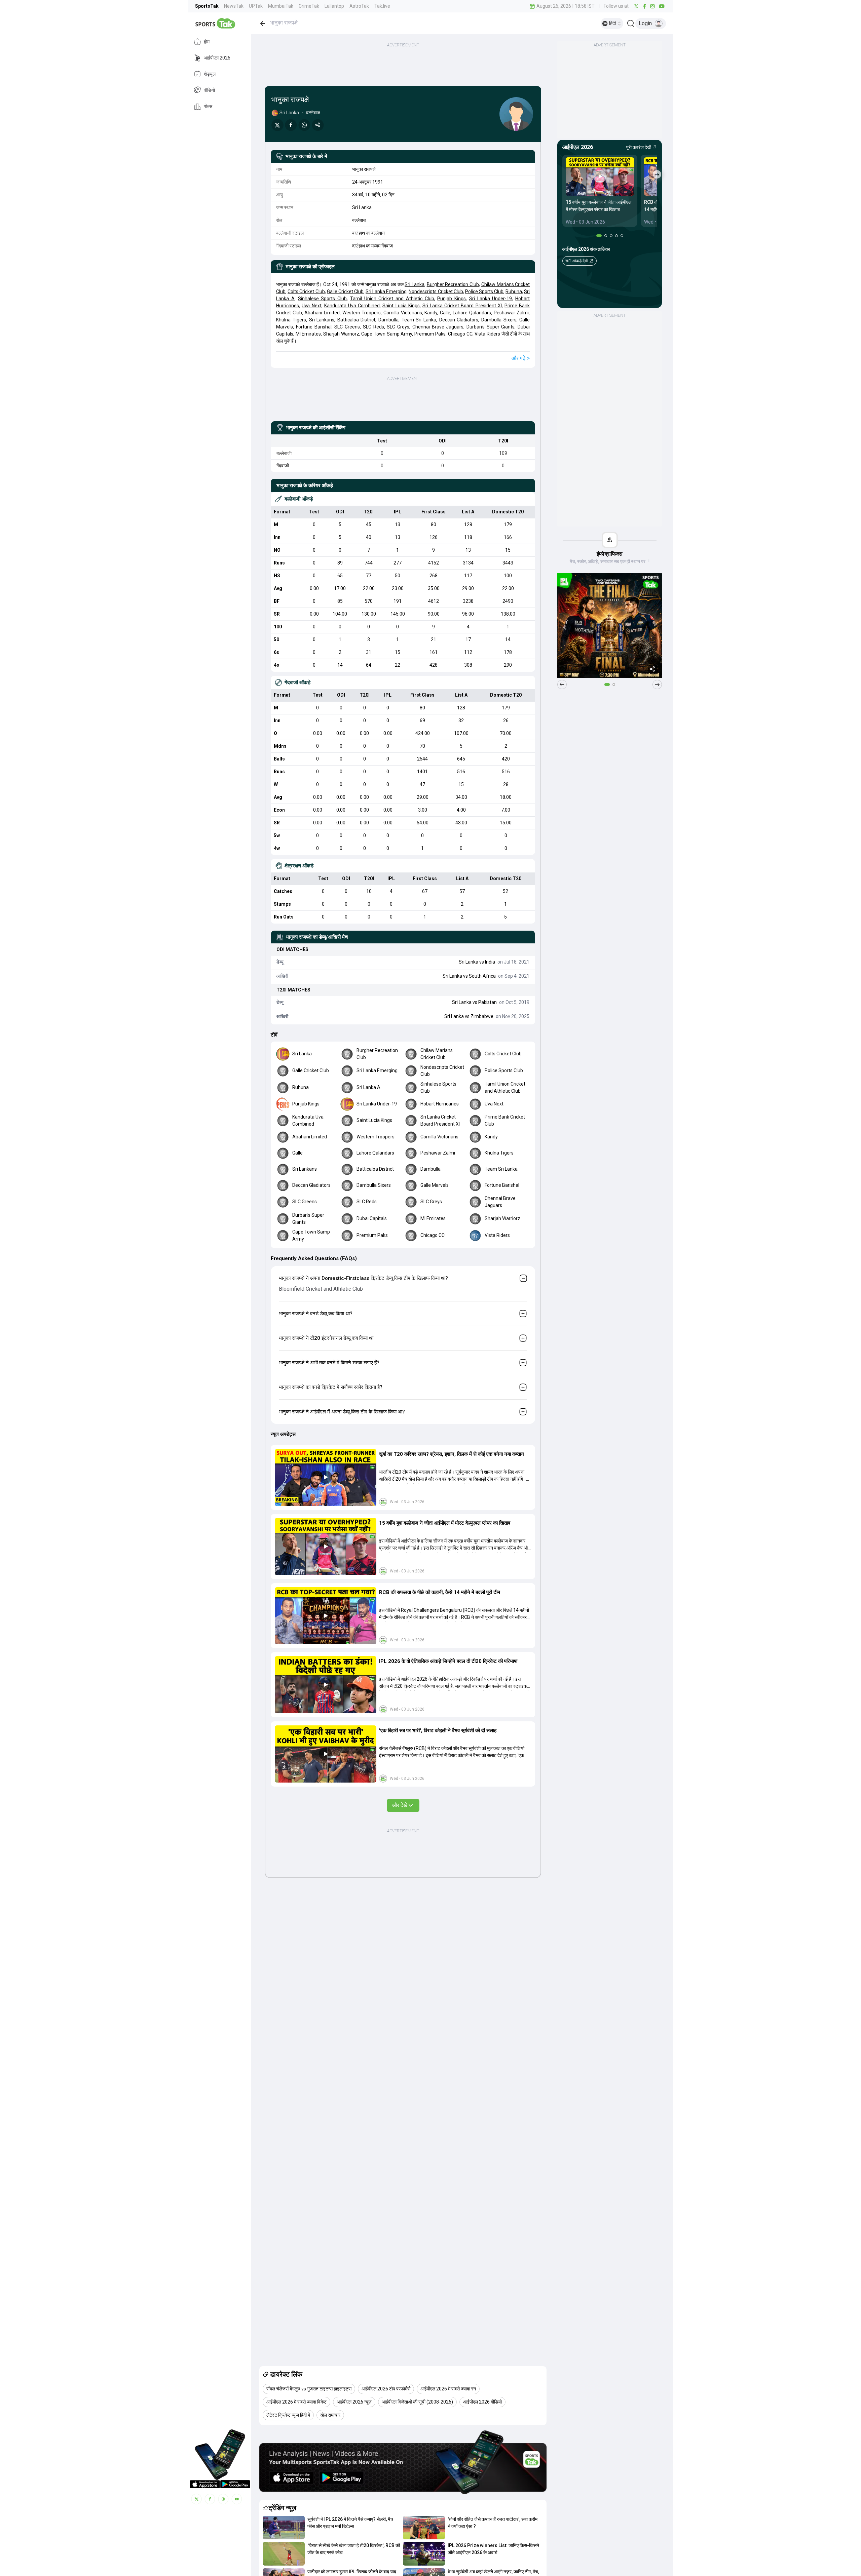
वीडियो (209, 90)
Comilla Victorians (403, 313)
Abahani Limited (322, 313)
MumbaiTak (281, 6)
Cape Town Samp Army (387, 334)
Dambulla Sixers (499, 320)
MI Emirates (308, 334)
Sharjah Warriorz (341, 334)
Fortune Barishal (314, 327)
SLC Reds (373, 327)
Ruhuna (514, 291)
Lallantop (334, 6)
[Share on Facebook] (291, 125)
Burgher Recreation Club (453, 284)
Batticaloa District (357, 320)
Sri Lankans (322, 320)
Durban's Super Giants (491, 327)
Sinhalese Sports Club (323, 299)
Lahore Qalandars (472, 313)
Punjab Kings (452, 299)
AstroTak (359, 6)
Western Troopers (362, 313)
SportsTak (207, 6)
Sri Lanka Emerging (386, 291)
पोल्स (208, 106)
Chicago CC (460, 334)
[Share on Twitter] (277, 125)
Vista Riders (487, 334)
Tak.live (382, 6)
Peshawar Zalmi (511, 313)
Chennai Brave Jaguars (438, 327)
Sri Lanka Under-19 (491, 299)
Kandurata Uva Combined (352, 306)
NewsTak (234, 6)
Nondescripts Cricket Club (436, 291)
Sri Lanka (415, 284)
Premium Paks (430, 334)
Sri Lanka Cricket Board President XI (462, 306)
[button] (326, 1478)
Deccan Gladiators (459, 320)
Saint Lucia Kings (401, 306)
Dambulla (388, 320)
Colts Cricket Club (306, 291)
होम (207, 42)
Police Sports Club (484, 291)
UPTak (256, 6)
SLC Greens (347, 327)
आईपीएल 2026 (217, 58)
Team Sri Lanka (419, 320)
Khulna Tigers (291, 320)
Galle (445, 313)
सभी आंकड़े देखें (576, 261)
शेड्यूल (210, 74)
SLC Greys (398, 327)
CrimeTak (309, 6)
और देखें (400, 1805)
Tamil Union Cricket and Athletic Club (392, 299)
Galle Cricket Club (345, 291)
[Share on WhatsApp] (304, 125)
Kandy (431, 313)
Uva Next (311, 306)
